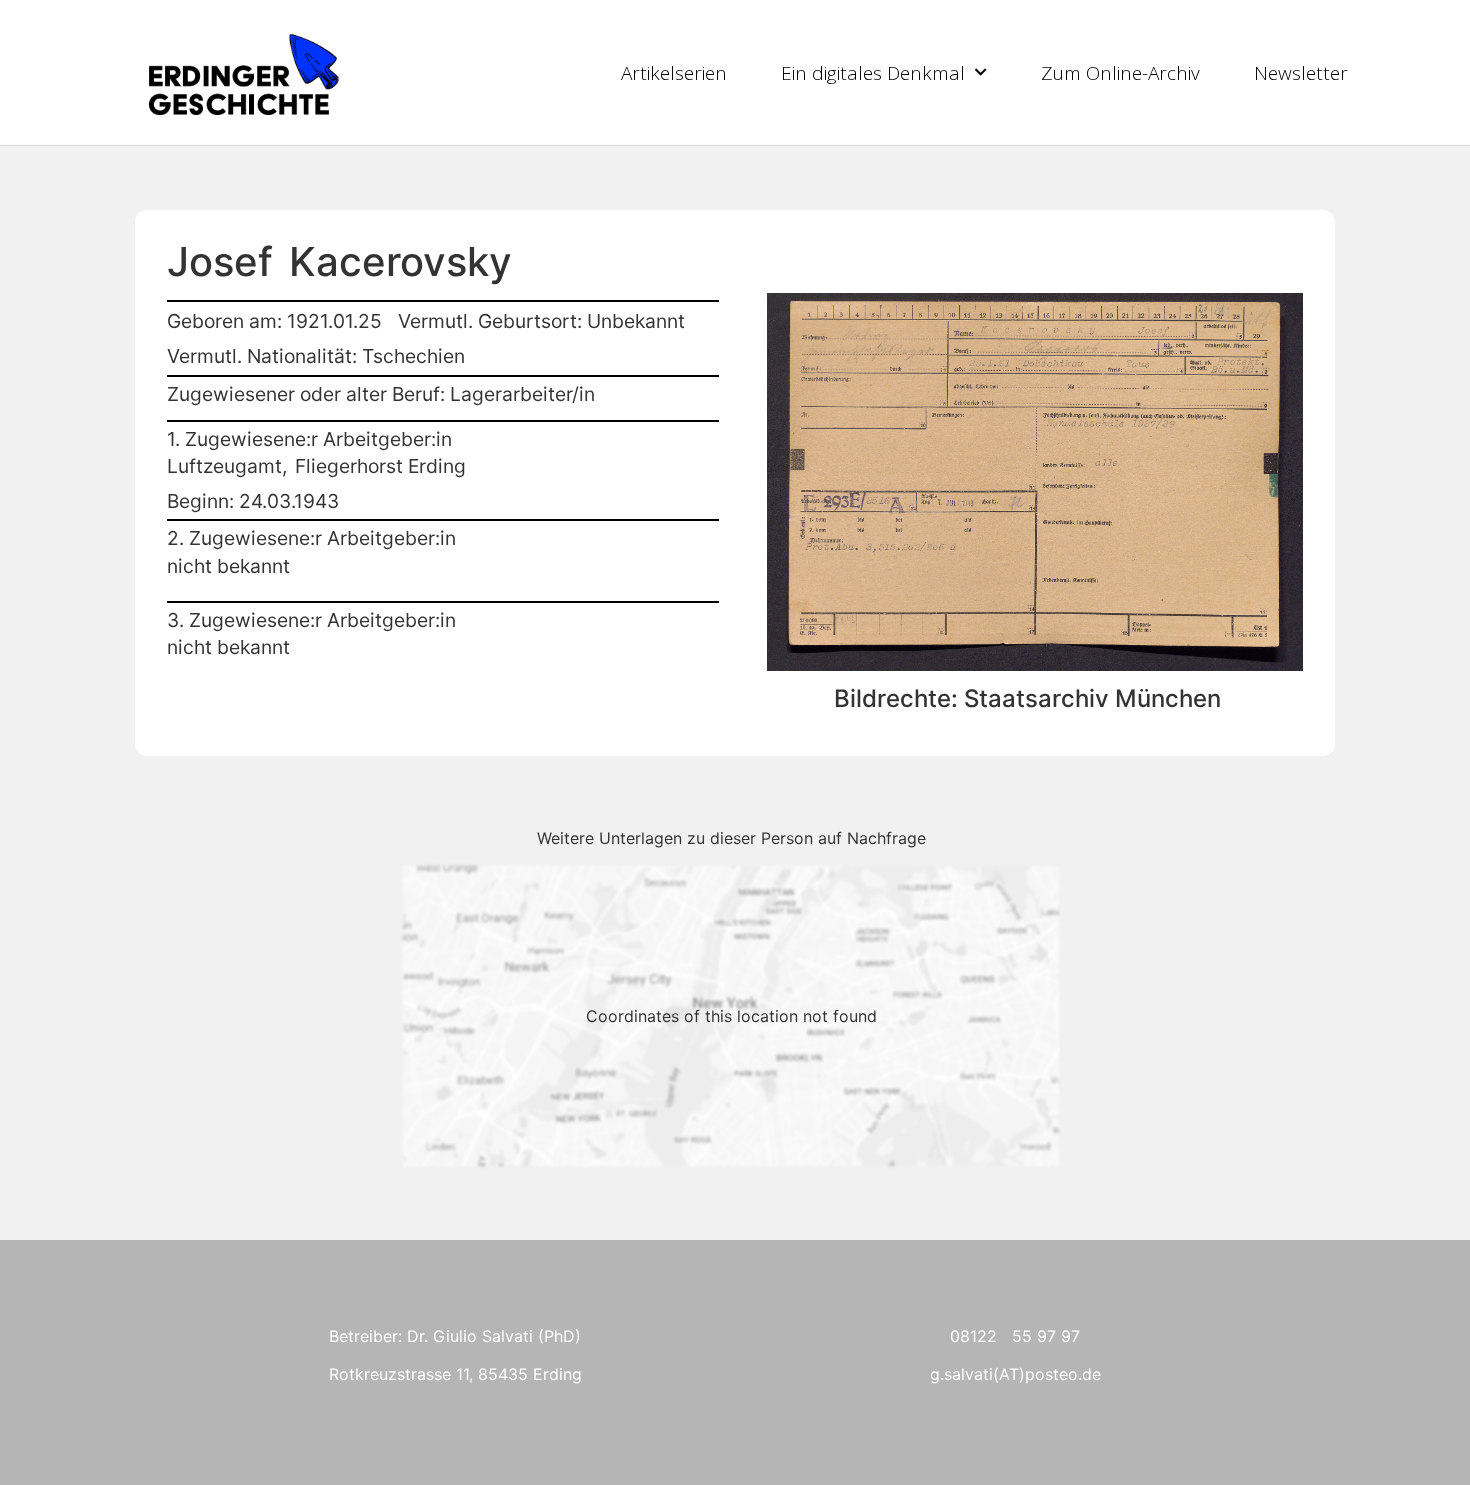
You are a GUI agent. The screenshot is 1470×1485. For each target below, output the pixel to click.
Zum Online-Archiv (1120, 73)
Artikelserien (674, 73)
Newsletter (1301, 73)
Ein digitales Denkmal (873, 73)
